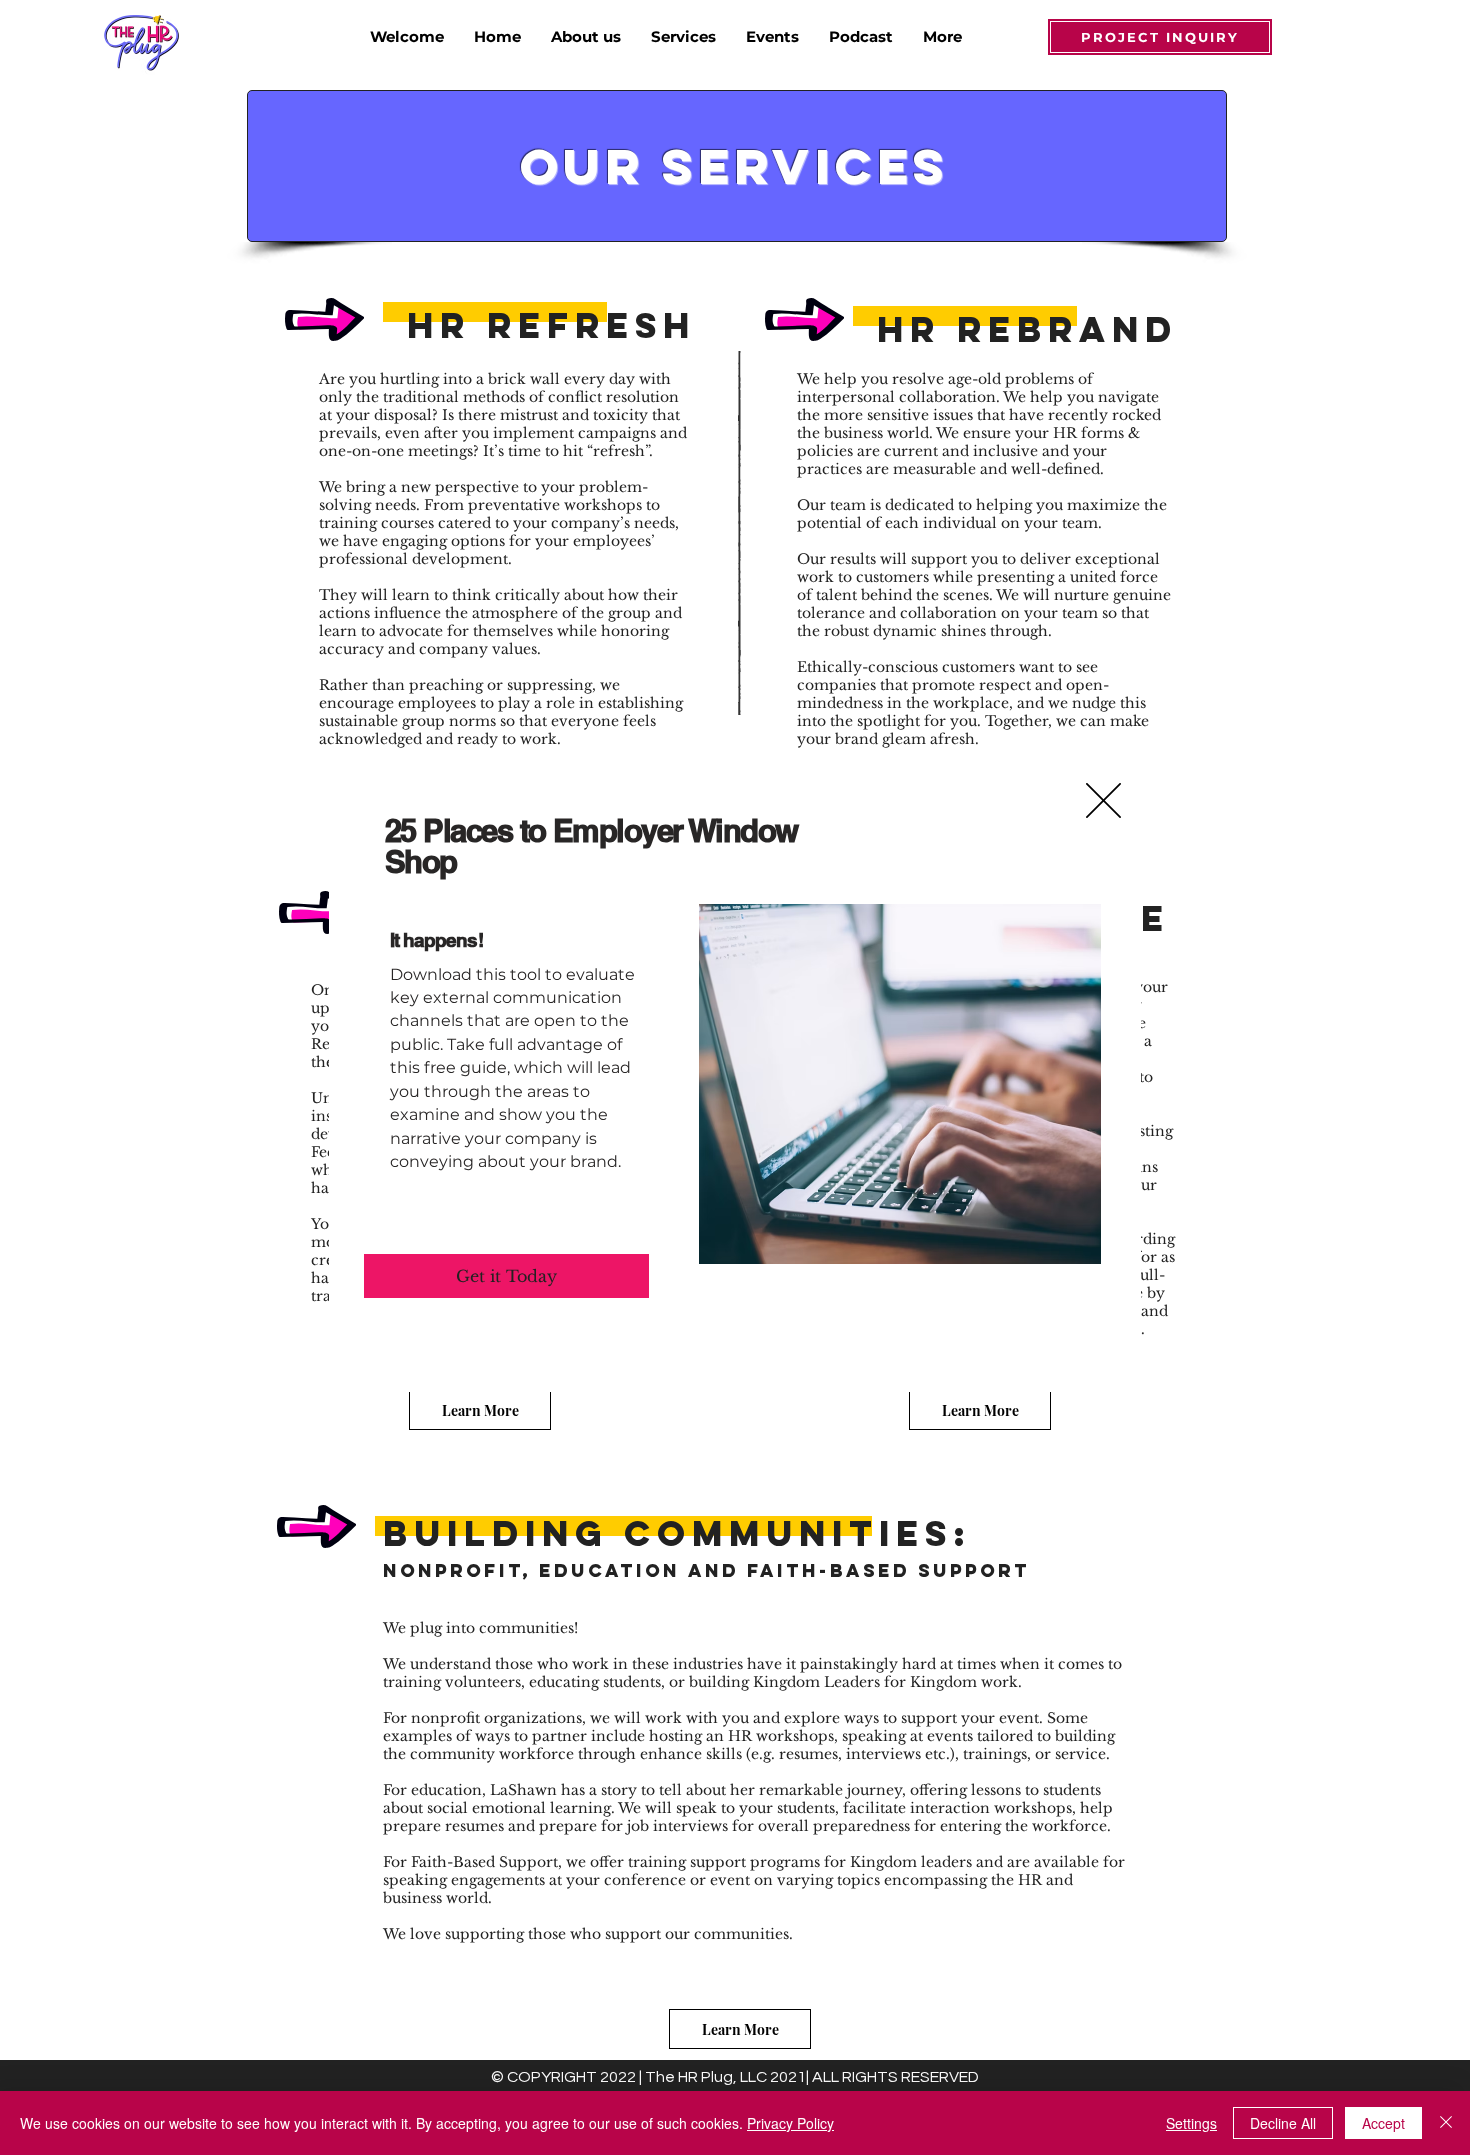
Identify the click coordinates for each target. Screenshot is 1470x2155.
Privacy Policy (790, 2123)
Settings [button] (1191, 2123)
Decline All (1283, 2123)
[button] (1103, 800)
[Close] (1446, 2123)
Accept (1383, 2123)
